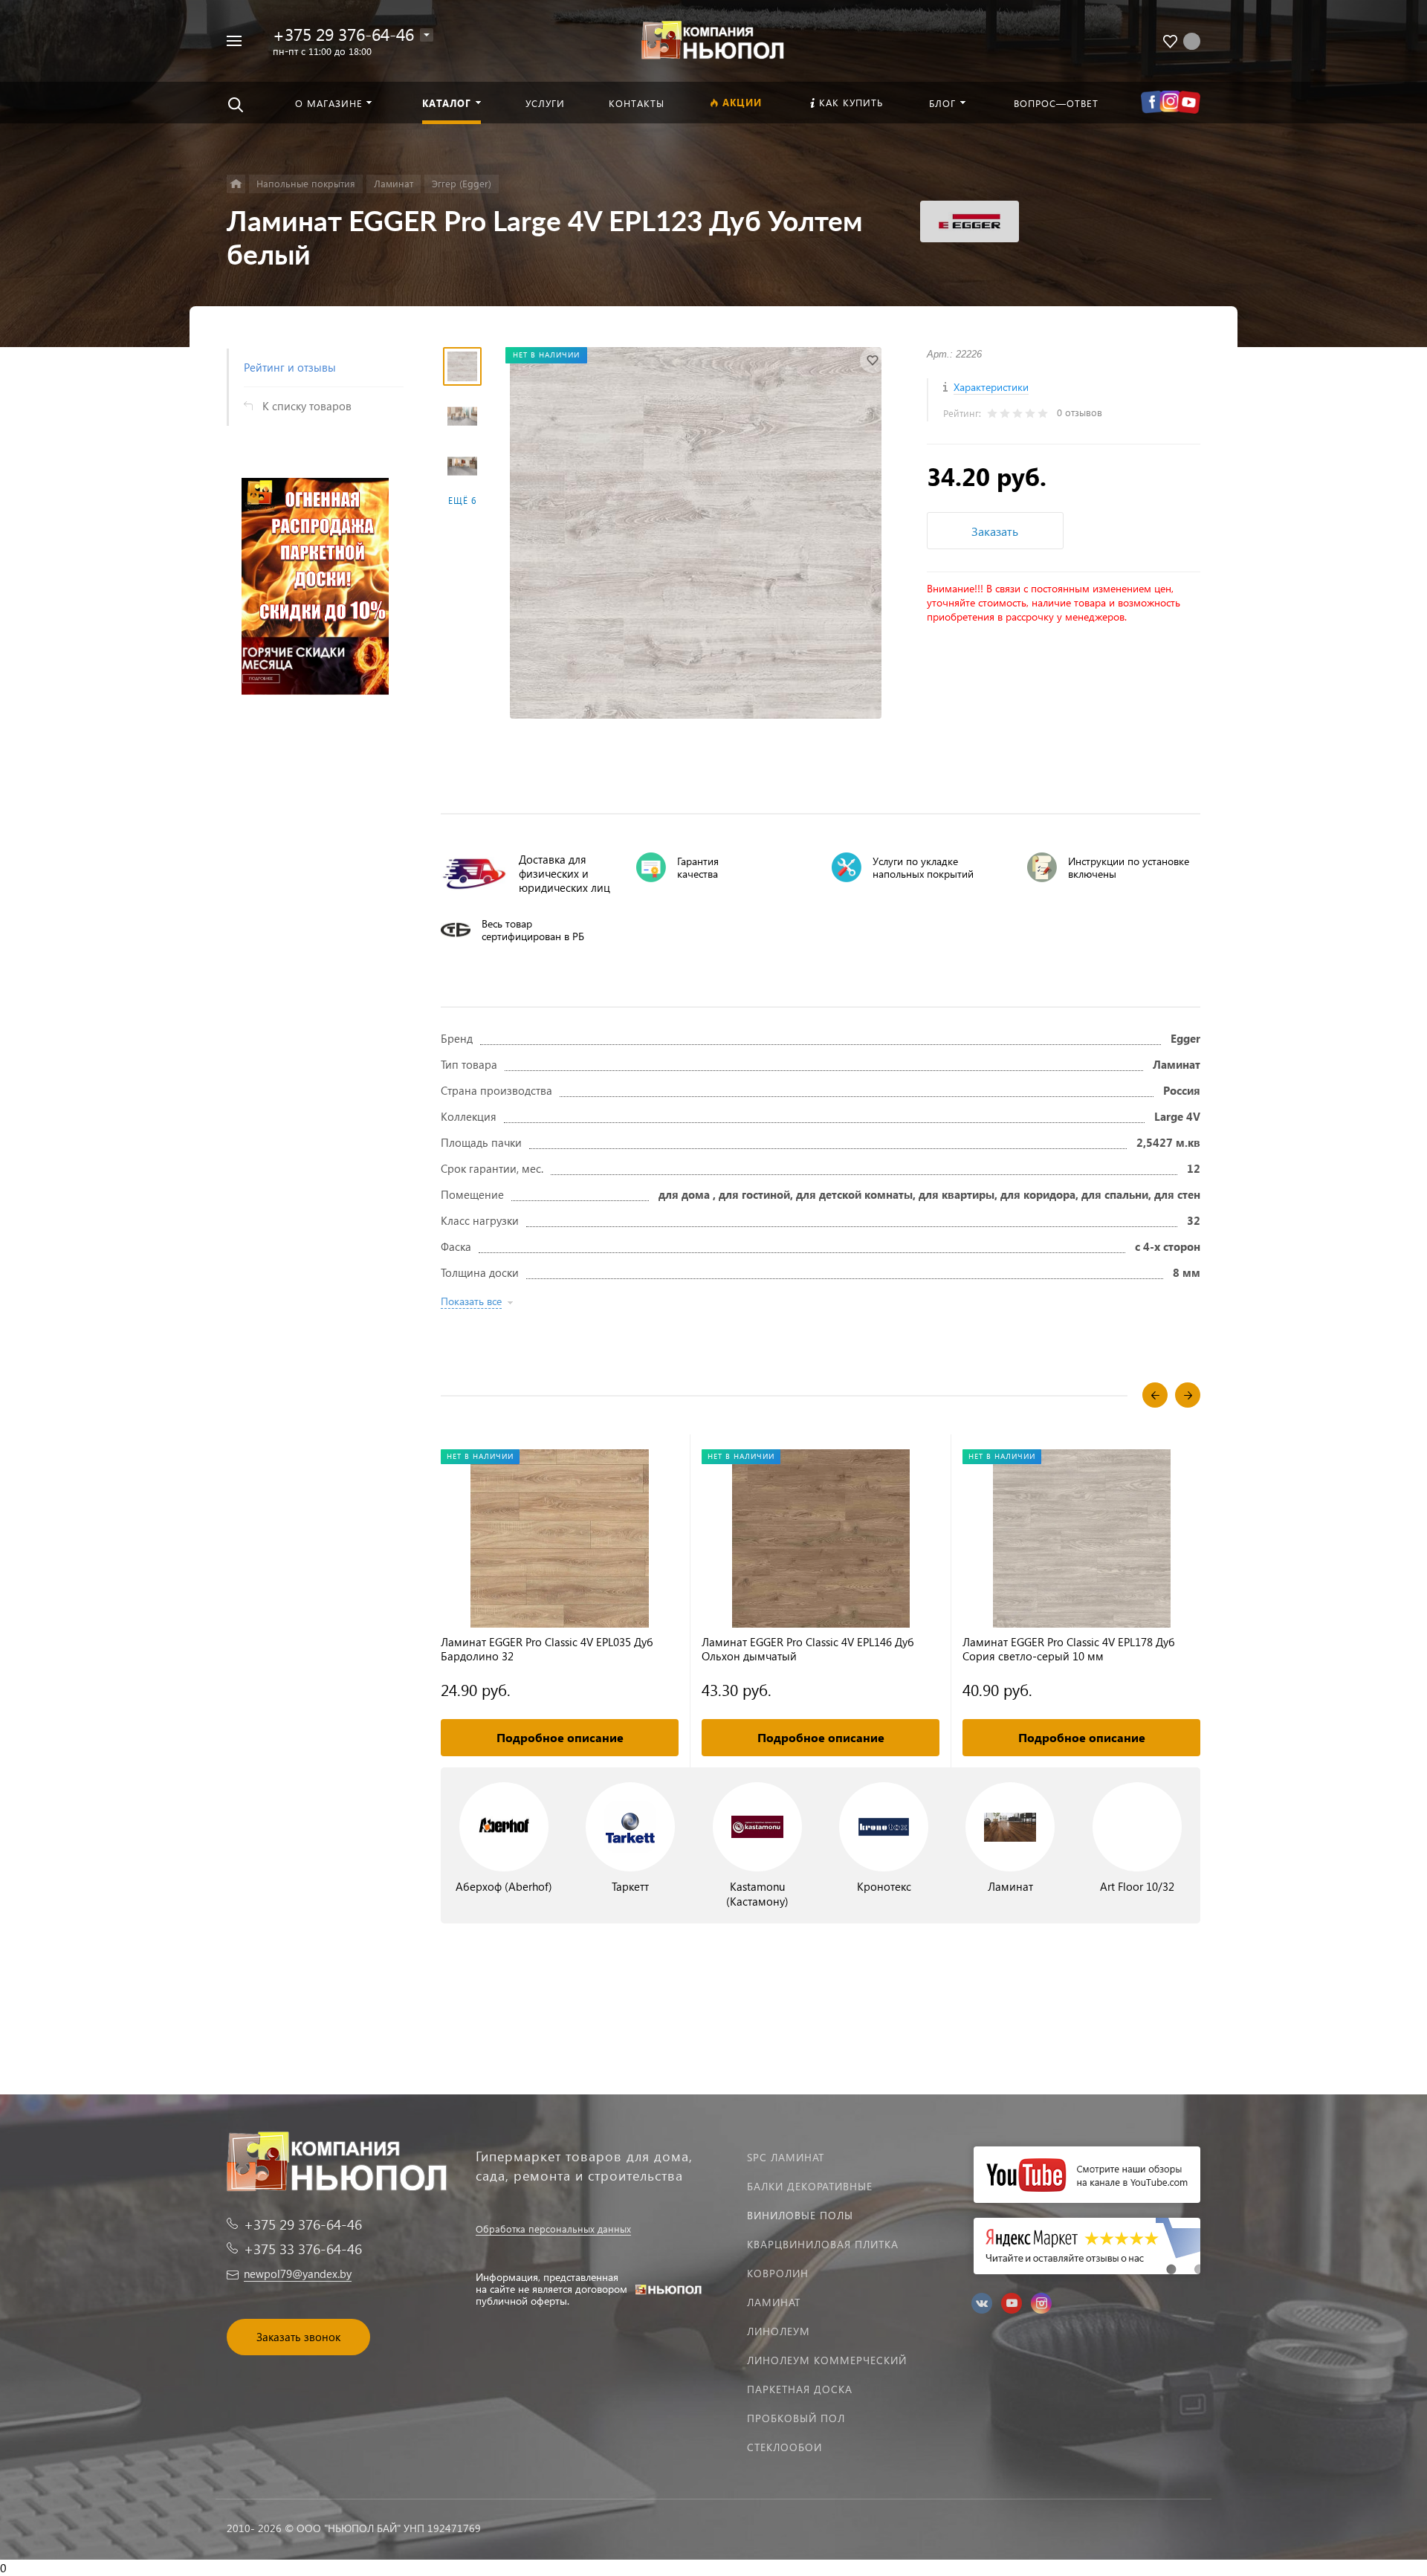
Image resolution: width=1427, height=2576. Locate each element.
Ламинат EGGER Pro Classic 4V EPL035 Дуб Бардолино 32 (547, 1649)
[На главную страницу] (713, 39)
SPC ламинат (786, 2157)
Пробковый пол (796, 2418)
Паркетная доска (800, 2389)
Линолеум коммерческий (827, 2360)
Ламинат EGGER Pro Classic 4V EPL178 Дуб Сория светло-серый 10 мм (1069, 1649)
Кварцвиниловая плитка (823, 2244)
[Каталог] (236, 184)
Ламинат (774, 2302)
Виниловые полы (800, 2215)
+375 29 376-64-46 (343, 34)
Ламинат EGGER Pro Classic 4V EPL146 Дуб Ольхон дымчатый (808, 1649)
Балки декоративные (810, 2186)
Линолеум (779, 2331)
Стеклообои (784, 2447)
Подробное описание (560, 1737)
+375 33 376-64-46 (303, 2249)
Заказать (995, 531)
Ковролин (778, 2273)
